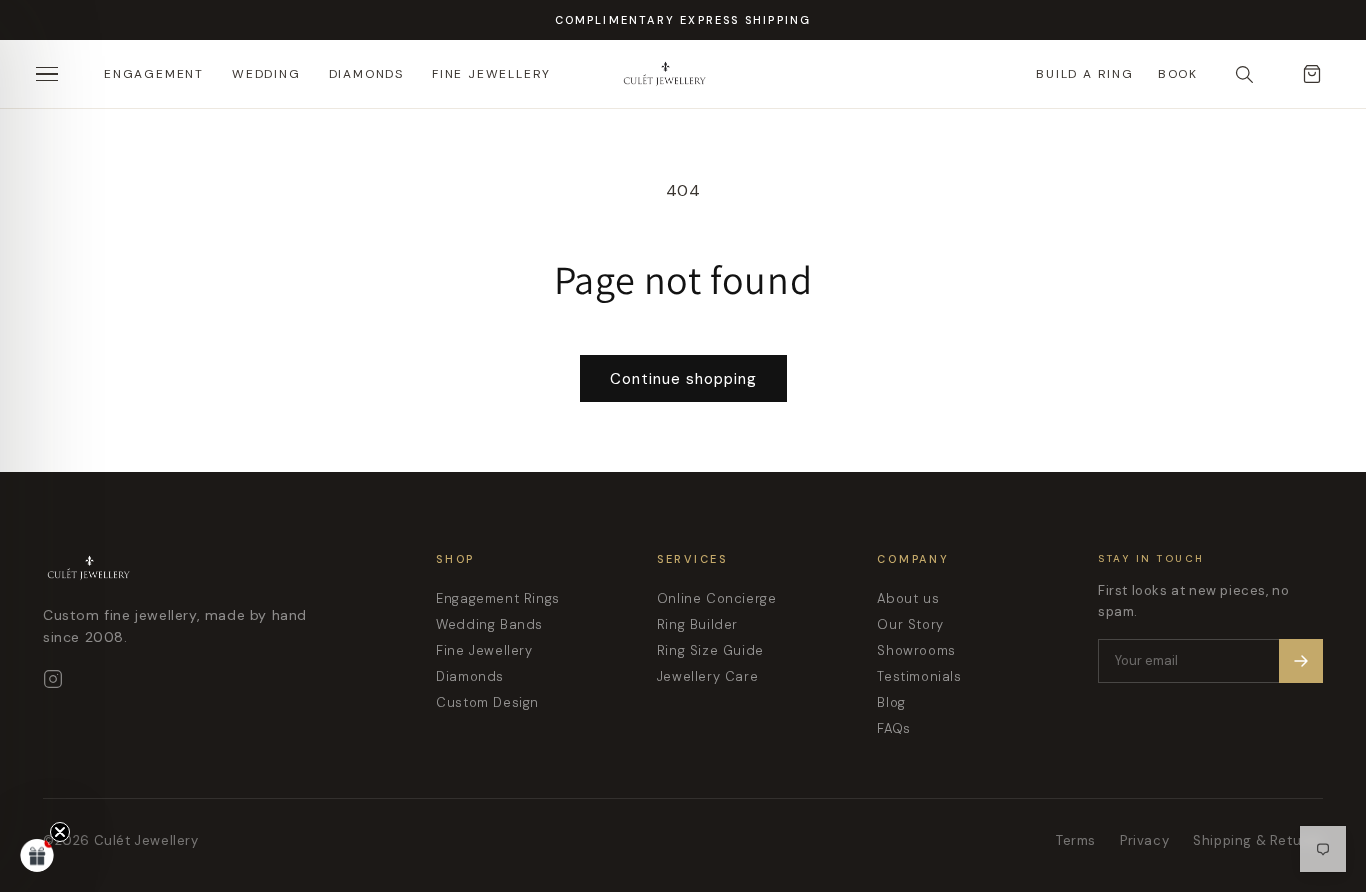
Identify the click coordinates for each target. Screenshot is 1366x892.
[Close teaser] (60, 832)
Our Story (910, 624)
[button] (37, 855)
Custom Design (487, 702)
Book (1178, 74)
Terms (1076, 840)
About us (908, 598)
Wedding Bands (489, 624)
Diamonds (366, 74)
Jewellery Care (707, 676)
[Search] (1244, 74)
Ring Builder (697, 624)
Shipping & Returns (1258, 840)
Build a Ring (1085, 74)
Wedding (266, 74)
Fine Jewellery (491, 74)
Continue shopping (683, 379)
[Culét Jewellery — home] (715, 74)
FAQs (893, 728)
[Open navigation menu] (54, 74)
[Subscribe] (1301, 661)
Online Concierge (717, 598)
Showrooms (916, 650)
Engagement (154, 74)
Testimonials (919, 676)
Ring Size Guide (710, 650)
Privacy (1144, 840)
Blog (891, 702)
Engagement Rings (498, 598)
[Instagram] (53, 679)
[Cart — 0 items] (1312, 74)
